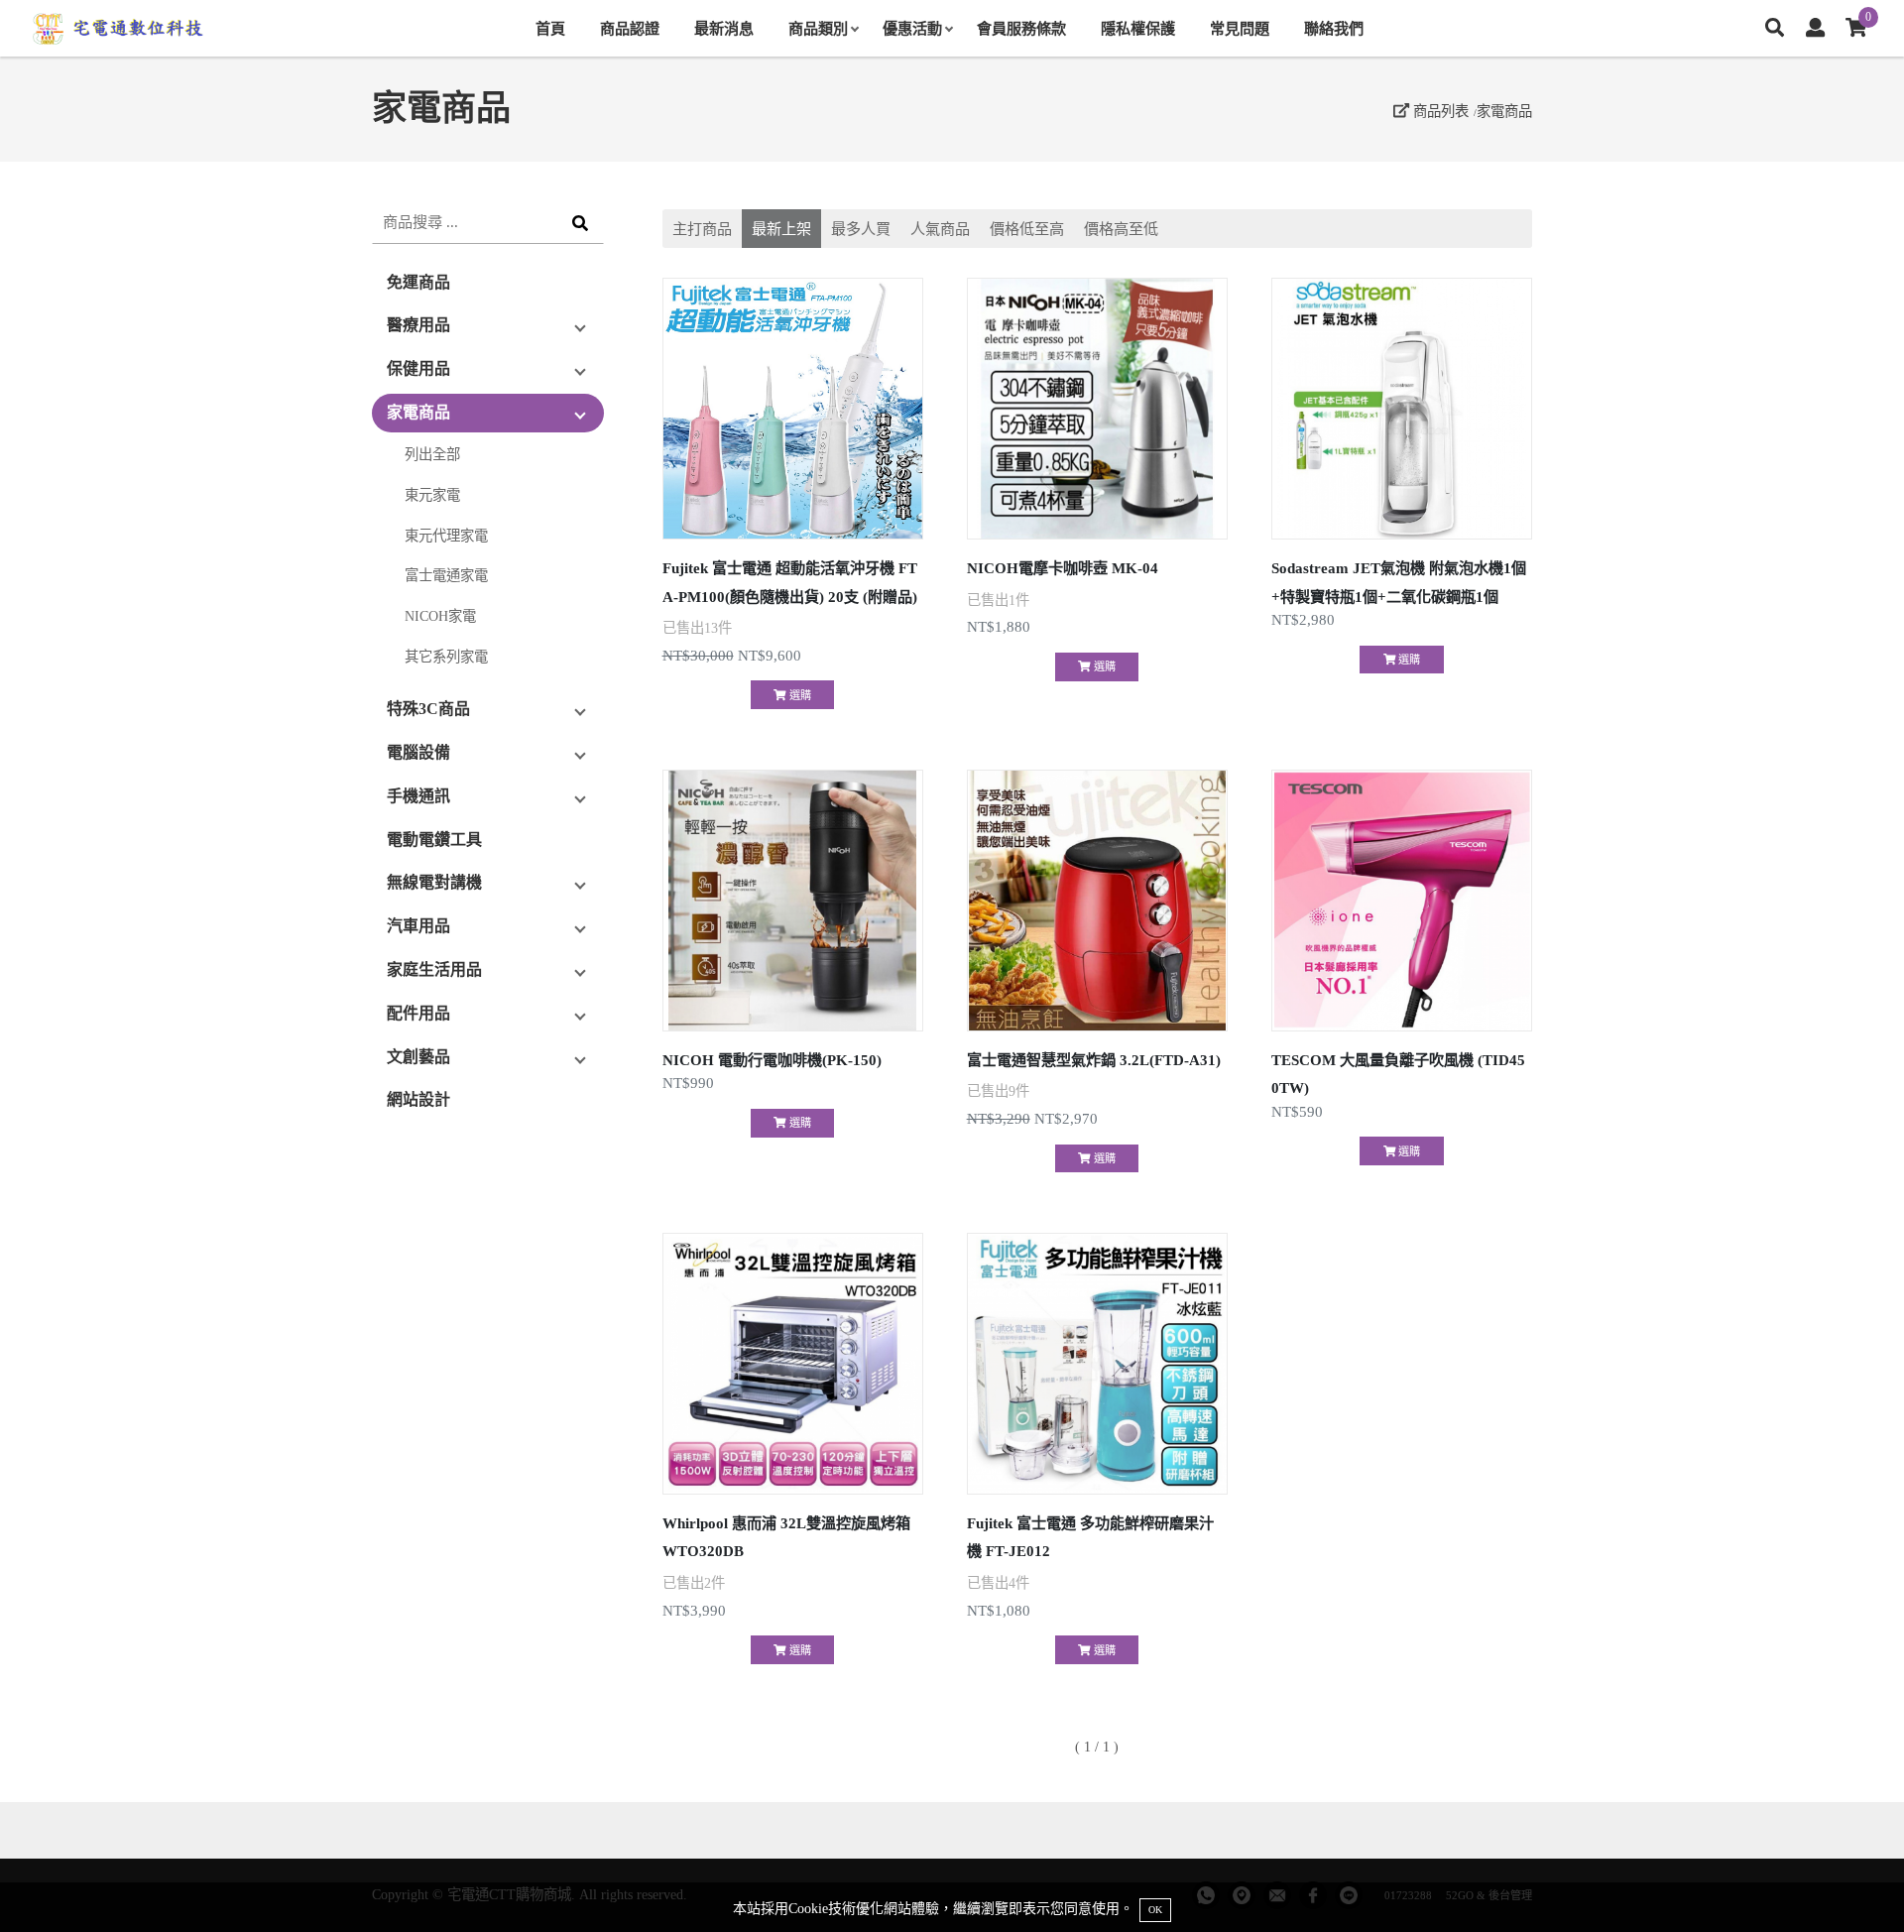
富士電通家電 (446, 575)
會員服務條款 (1021, 28)
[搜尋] (1775, 28)
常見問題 (1240, 28)
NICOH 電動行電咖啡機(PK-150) (772, 1060)
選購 (799, 695)
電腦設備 (418, 752)
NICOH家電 (440, 616)
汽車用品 (418, 926)
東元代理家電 (446, 536)
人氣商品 (940, 229)
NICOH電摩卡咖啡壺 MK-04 (1063, 568)
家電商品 (1504, 111)
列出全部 (432, 454)
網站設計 (418, 1099)
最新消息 (724, 28)
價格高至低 (1121, 229)
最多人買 (861, 229)
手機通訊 (418, 796)
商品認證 (630, 28)
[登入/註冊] (1815, 28)
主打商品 (702, 229)
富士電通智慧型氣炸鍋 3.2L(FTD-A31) (1094, 1060)
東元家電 (432, 495)
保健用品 (418, 368)
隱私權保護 (1138, 28)
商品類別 (818, 28)
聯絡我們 (1334, 28)
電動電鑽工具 (434, 840)
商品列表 (1439, 111)
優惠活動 (912, 28)
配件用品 (418, 1013)
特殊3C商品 (428, 709)
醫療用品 (418, 325)
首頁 (550, 28)
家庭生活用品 (434, 969)
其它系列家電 (446, 657)
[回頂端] (1852, 1880)
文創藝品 (418, 1057)
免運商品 (418, 282)
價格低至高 (1027, 229)
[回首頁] (119, 29)
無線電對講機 (434, 882)
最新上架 (781, 229)
